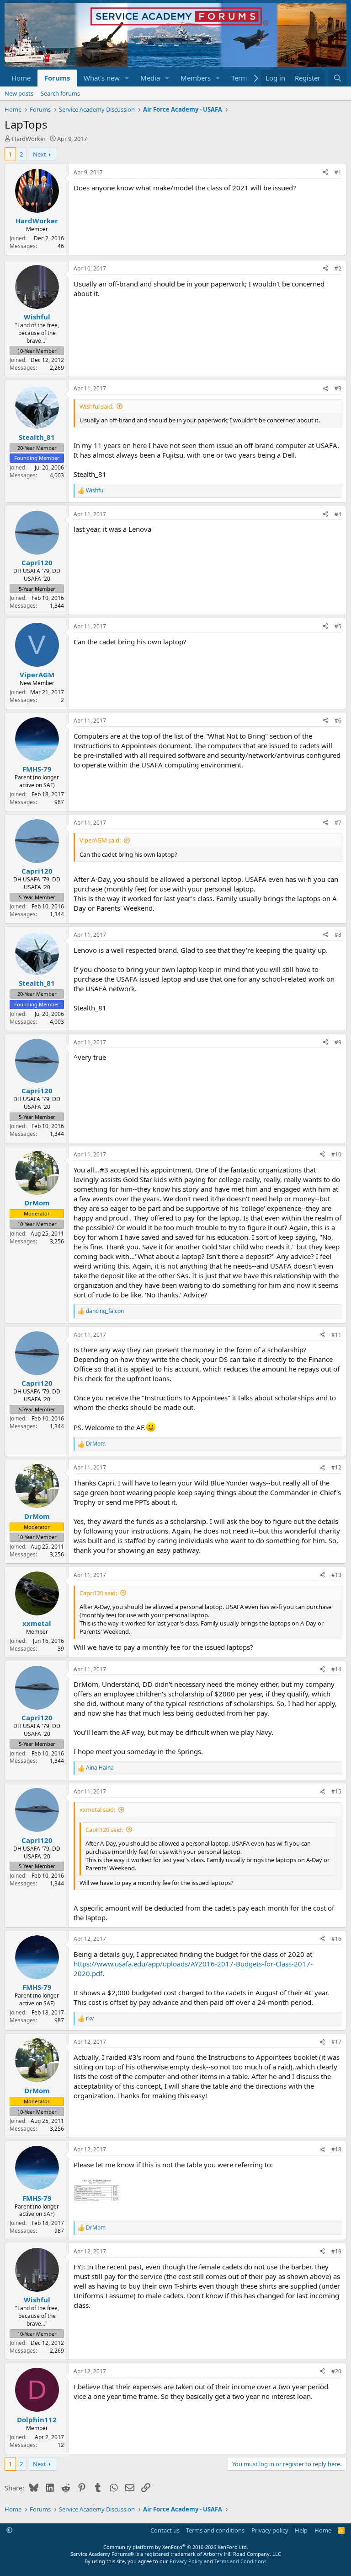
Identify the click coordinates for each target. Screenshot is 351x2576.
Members (196, 78)
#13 (336, 1575)
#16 (336, 1939)
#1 (338, 172)
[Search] (338, 78)
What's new (102, 78)
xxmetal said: (97, 1809)
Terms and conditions (215, 2530)
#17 (336, 2042)
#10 (336, 1154)
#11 (336, 1335)
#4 (338, 514)
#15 (336, 1791)
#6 (338, 721)
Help (301, 2530)
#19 (336, 2251)
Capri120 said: (98, 1593)
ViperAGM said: (100, 840)
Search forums (60, 93)
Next (40, 154)
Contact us (165, 2530)
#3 (338, 388)
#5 (338, 626)
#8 (338, 935)
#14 (336, 1669)
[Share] (325, 173)
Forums (57, 78)
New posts (19, 93)
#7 (338, 823)
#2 (338, 268)
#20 (336, 2371)
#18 (336, 2149)
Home (21, 78)
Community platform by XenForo (176, 2547)
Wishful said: (96, 406)
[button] (127, 78)
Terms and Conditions (240, 2561)
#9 (338, 1042)
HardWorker (29, 139)
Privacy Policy (186, 2561)
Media (150, 78)
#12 (336, 1467)
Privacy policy (270, 2530)
